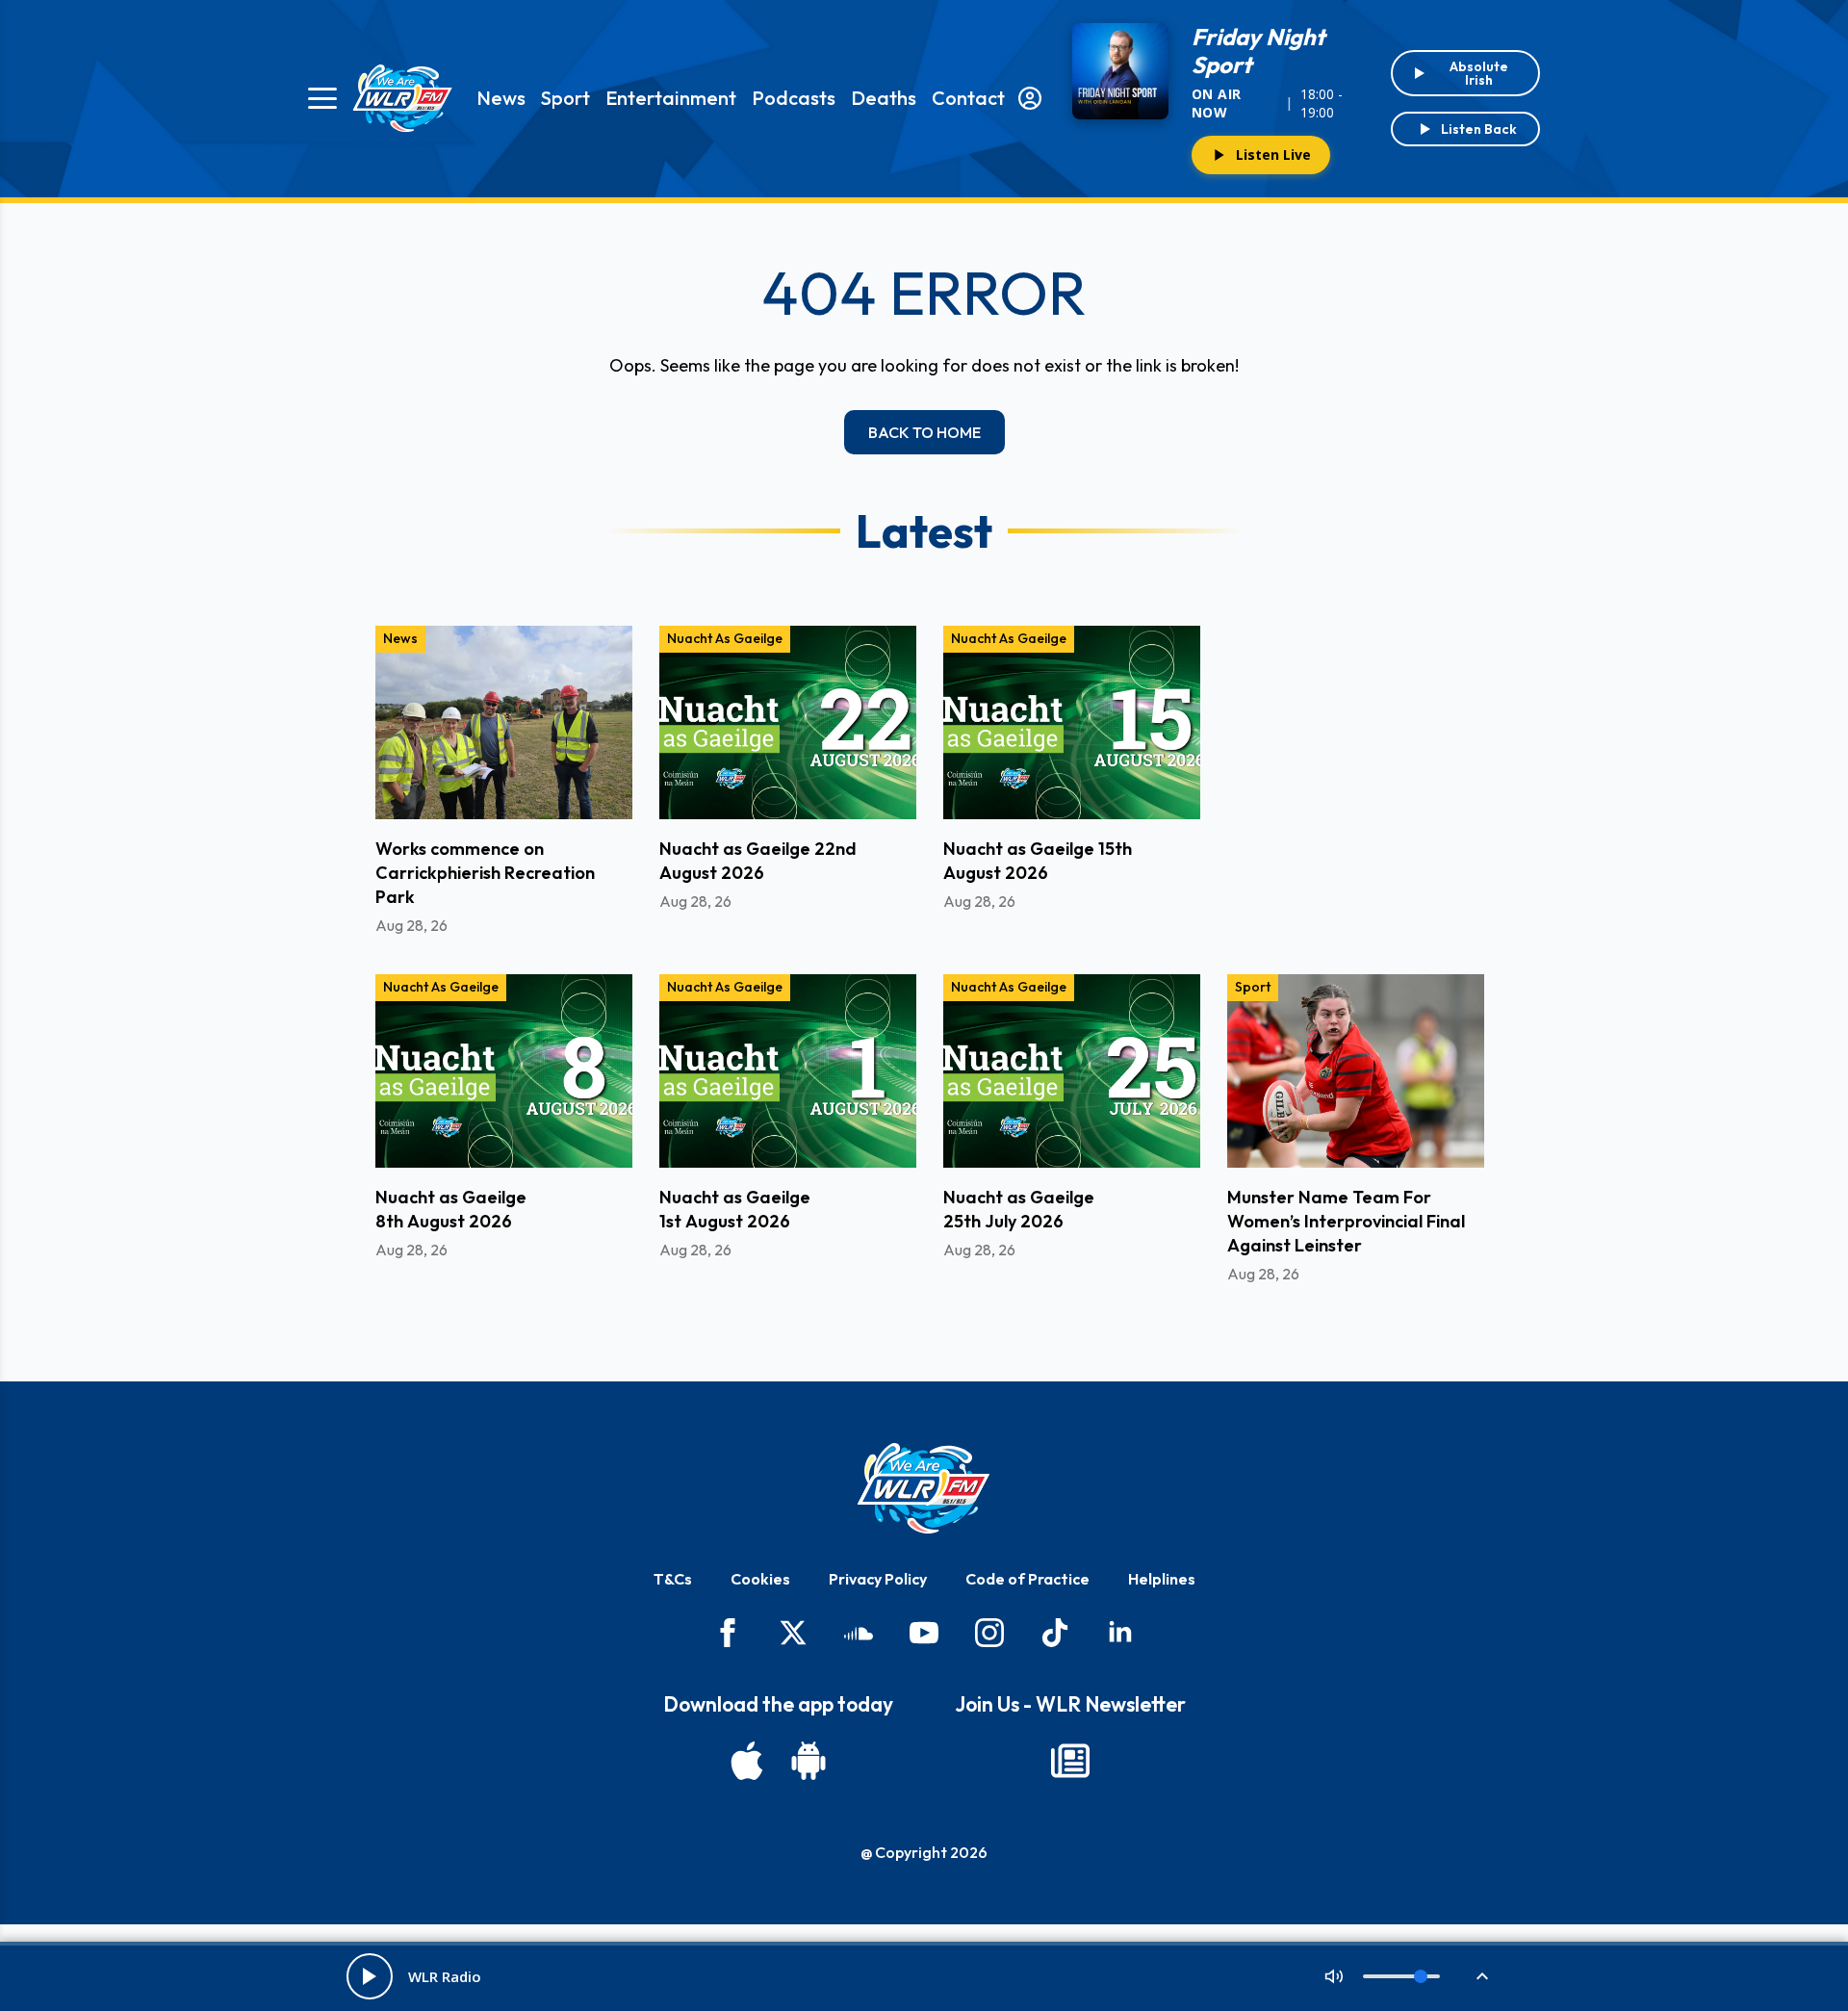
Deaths (884, 98)
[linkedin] (1120, 1633)
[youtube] (924, 1633)
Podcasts (794, 98)
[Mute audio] (1334, 1976)
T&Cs (673, 1579)
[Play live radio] (370, 1976)
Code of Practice (1027, 1579)
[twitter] (793, 1633)
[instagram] (989, 1633)
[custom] (859, 1633)
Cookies (760, 1579)
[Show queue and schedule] (1482, 1976)
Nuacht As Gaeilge (725, 638)
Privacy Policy (878, 1579)
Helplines (1162, 1579)
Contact (968, 98)
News (501, 98)
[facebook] (728, 1633)
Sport (565, 98)
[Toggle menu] (322, 98)
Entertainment (671, 98)
